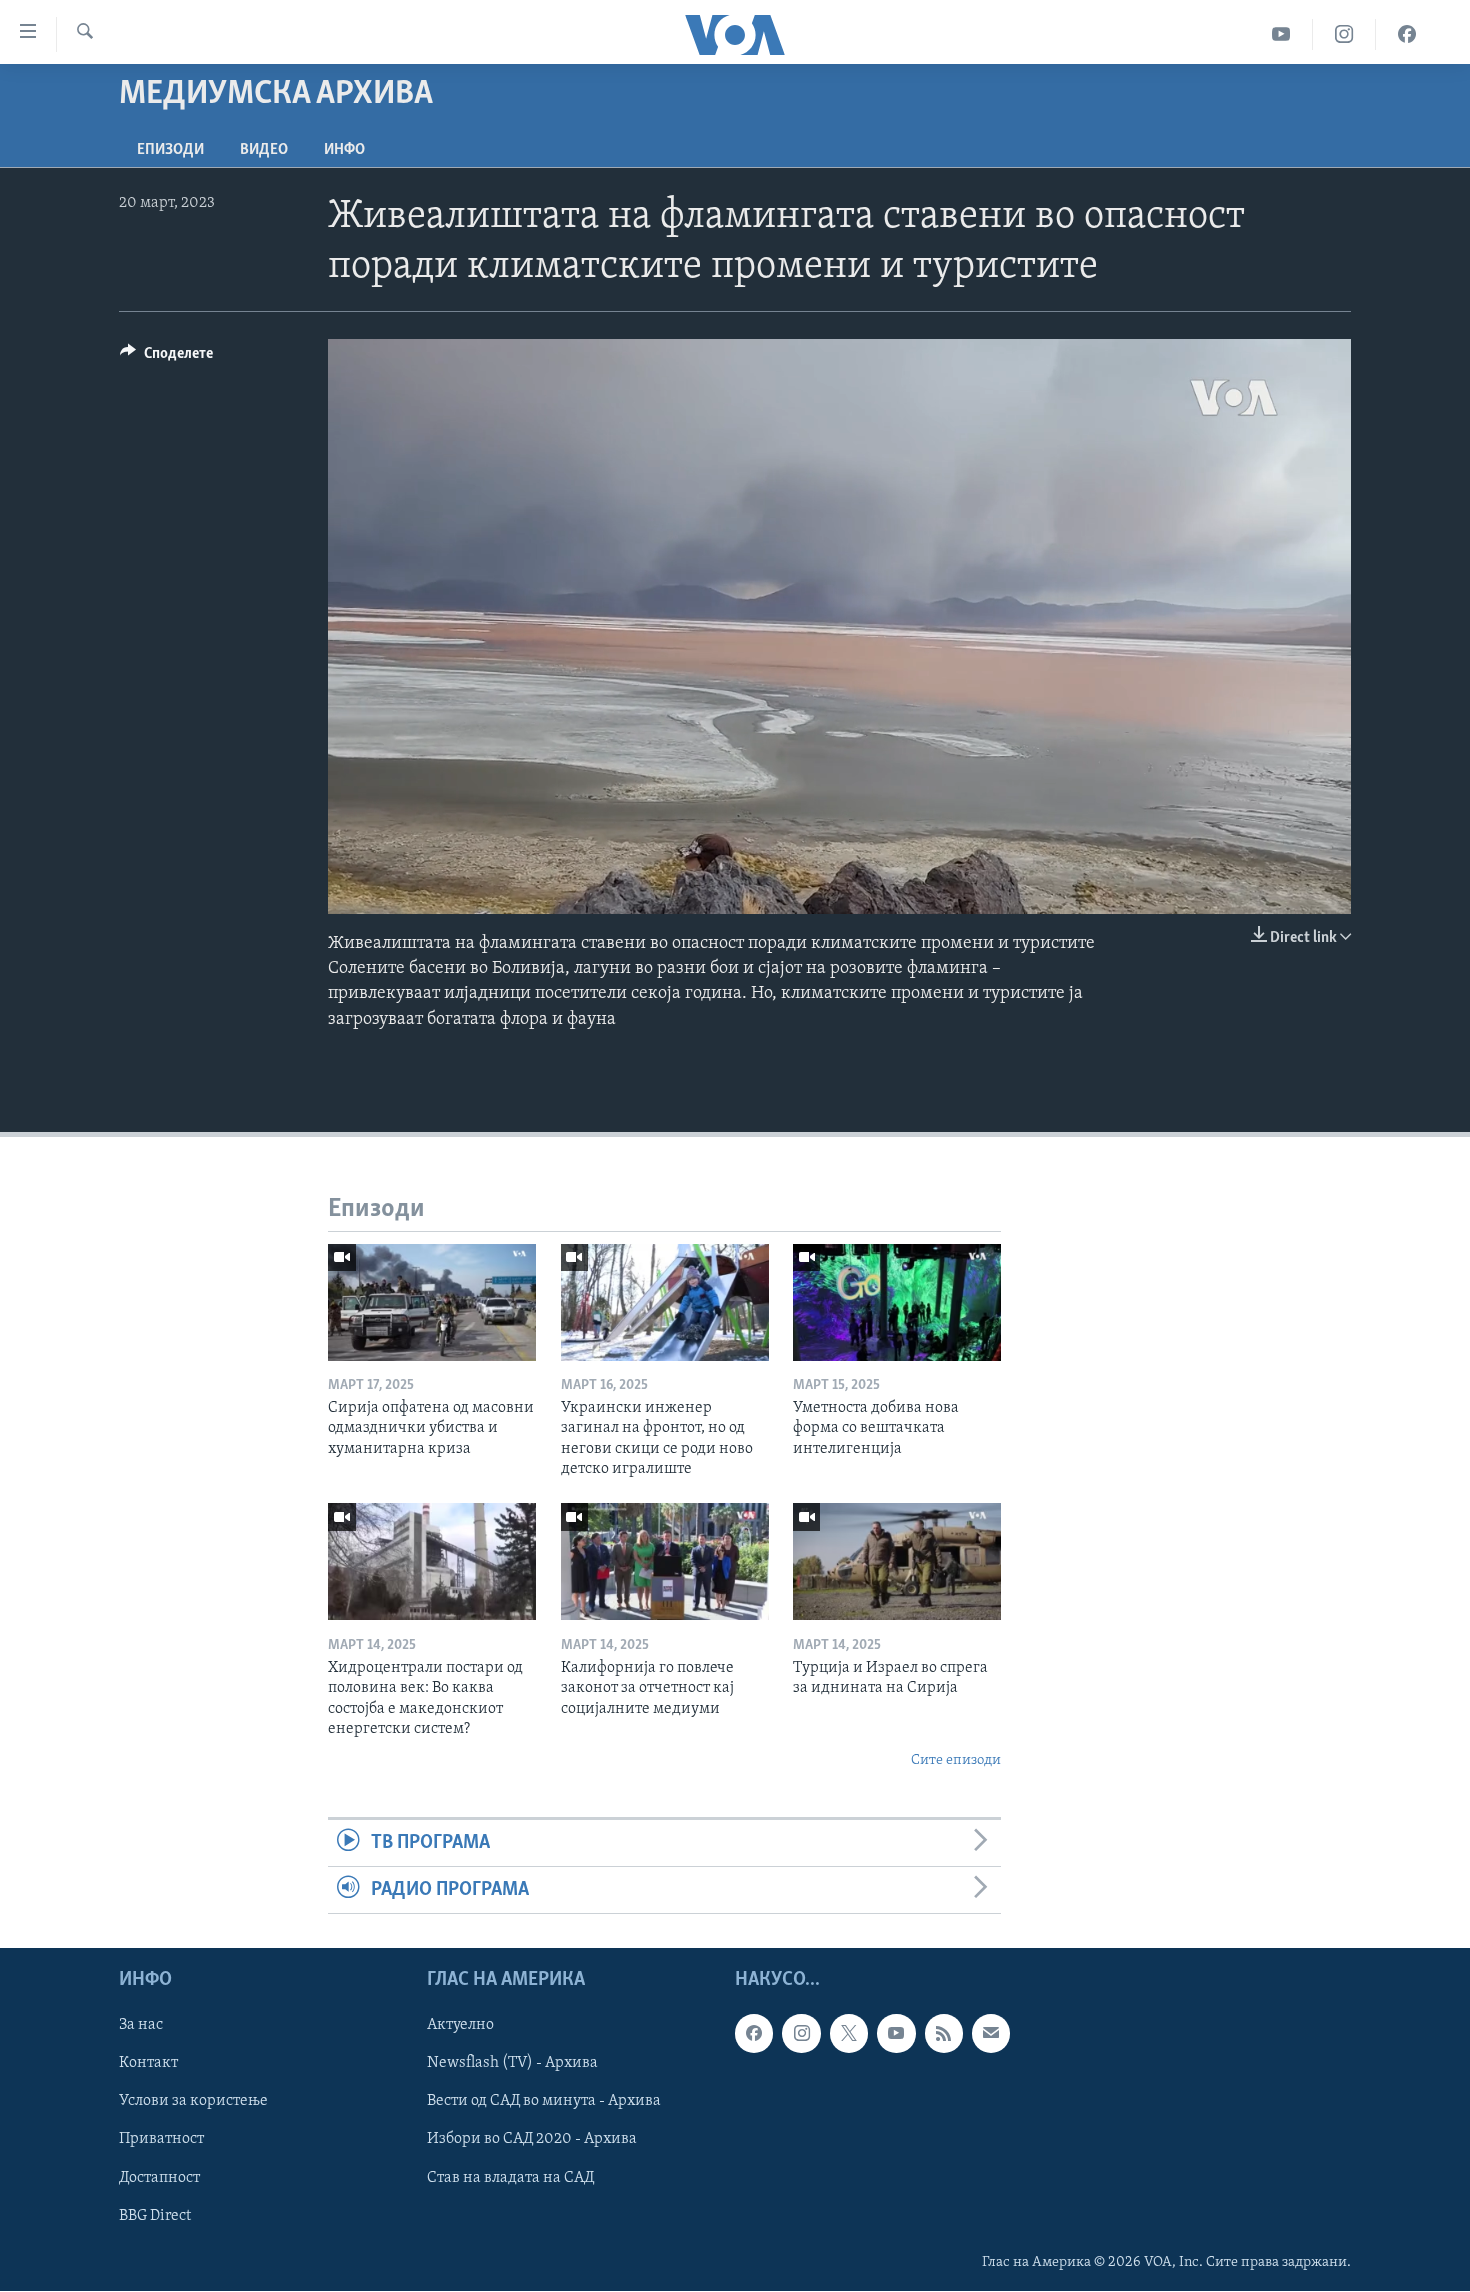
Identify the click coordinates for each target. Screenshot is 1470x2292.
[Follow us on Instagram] (801, 2034)
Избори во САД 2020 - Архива (532, 2140)
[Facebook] (1407, 34)
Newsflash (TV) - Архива (512, 2064)
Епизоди (170, 150)
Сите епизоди (956, 1760)
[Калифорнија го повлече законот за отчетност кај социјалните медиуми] (665, 1561)
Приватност (161, 2140)
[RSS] (944, 2034)
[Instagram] (1344, 34)
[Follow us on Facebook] (754, 2034)
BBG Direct (155, 2216)
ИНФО (344, 150)
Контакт (148, 2064)
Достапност (159, 2178)
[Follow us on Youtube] (896, 2034)
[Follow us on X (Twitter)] (849, 2034)
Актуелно (460, 2026)
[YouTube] (1281, 34)
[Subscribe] (991, 2034)
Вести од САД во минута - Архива (544, 2102)
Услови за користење (193, 2102)
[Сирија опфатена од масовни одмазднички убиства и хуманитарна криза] (432, 1302)
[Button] (166, 358)
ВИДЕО (264, 150)
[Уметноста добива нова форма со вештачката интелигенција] (897, 1302)
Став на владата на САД (510, 2178)
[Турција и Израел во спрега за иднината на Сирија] (897, 1561)
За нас (141, 2026)
